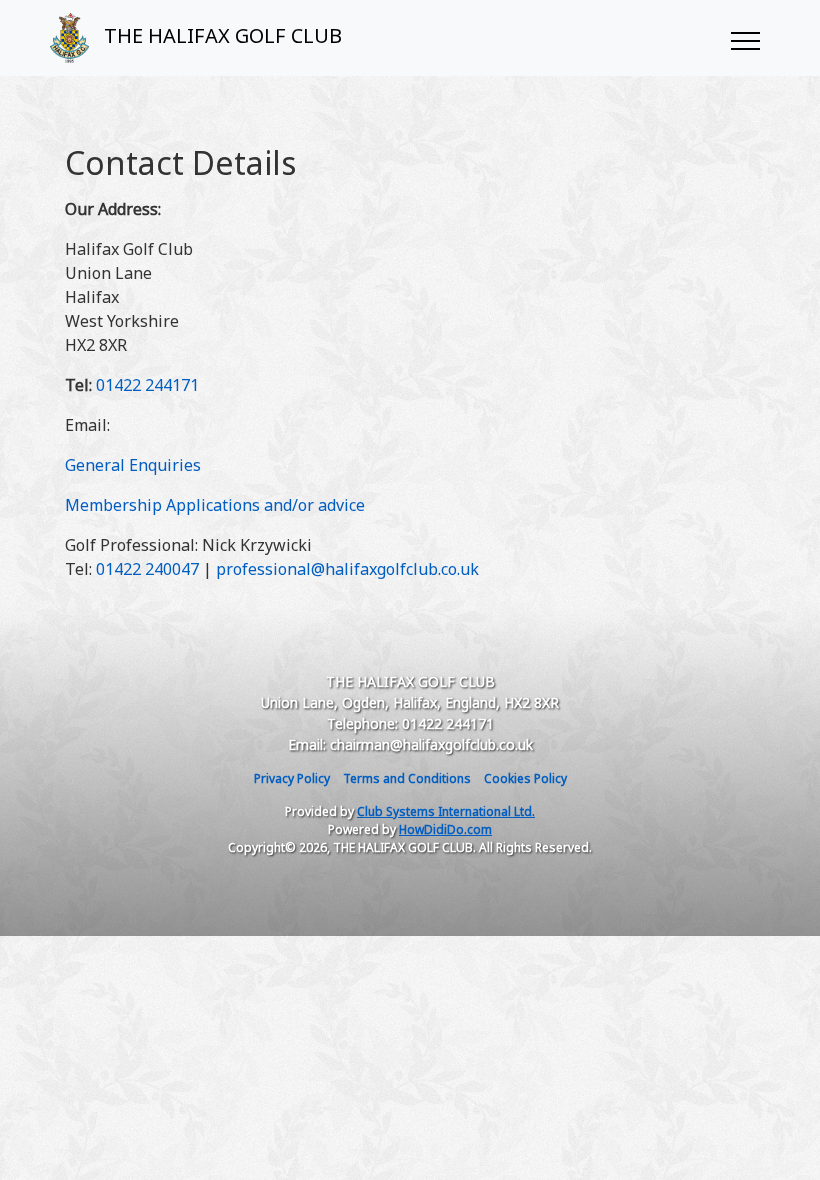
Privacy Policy (292, 778)
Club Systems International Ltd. (446, 811)
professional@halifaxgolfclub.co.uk (347, 569)
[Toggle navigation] (744, 38)
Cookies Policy (525, 778)
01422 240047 (147, 569)
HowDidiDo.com (445, 829)
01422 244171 (147, 385)
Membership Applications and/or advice (215, 505)
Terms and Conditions (407, 778)
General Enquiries (133, 465)
